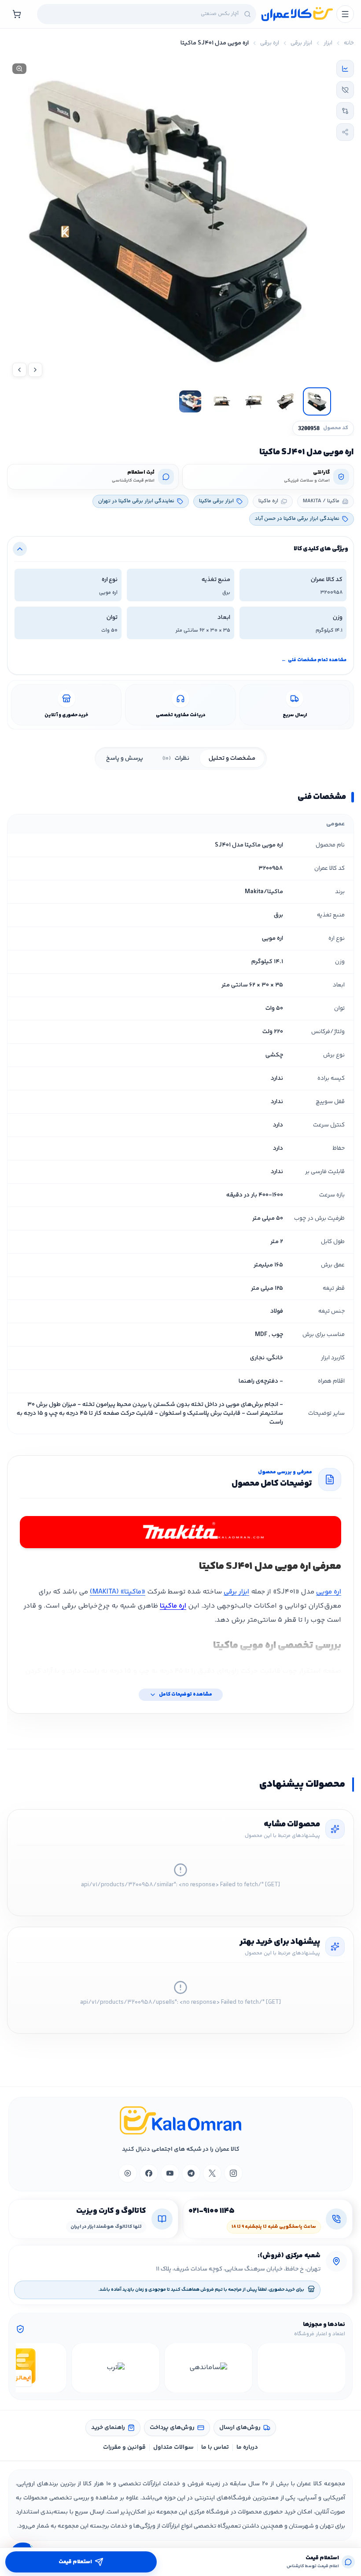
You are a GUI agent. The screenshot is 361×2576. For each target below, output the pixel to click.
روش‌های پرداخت (172, 2428)
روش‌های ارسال (240, 2428)
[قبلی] (337, 2368)
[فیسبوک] (149, 2173)
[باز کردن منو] (345, 14)
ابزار (328, 43)
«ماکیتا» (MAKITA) (118, 1592)
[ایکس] (212, 2173)
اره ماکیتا (173, 1606)
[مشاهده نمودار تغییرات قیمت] (345, 69)
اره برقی (270, 43)
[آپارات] (128, 2173)
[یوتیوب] (170, 2173)
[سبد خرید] (17, 14)
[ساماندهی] (208, 2368)
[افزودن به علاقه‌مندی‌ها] (345, 90)
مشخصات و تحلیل (232, 758)
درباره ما (247, 2447)
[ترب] (116, 2368)
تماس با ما (215, 2447)
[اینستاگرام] (233, 2173)
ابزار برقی (301, 43)
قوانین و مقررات (124, 2447)
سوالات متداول (173, 2447)
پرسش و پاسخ (125, 758)
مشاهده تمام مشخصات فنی (314, 660)
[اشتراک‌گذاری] (345, 132)
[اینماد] (301, 2368)
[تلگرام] (191, 2173)
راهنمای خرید (108, 2428)
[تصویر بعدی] (19, 370)
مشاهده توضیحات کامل (186, 1695)
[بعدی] (24, 2368)
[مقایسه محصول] (345, 111)
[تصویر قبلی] (35, 370)
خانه (349, 43)
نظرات (176, 758)
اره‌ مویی (329, 1592)
